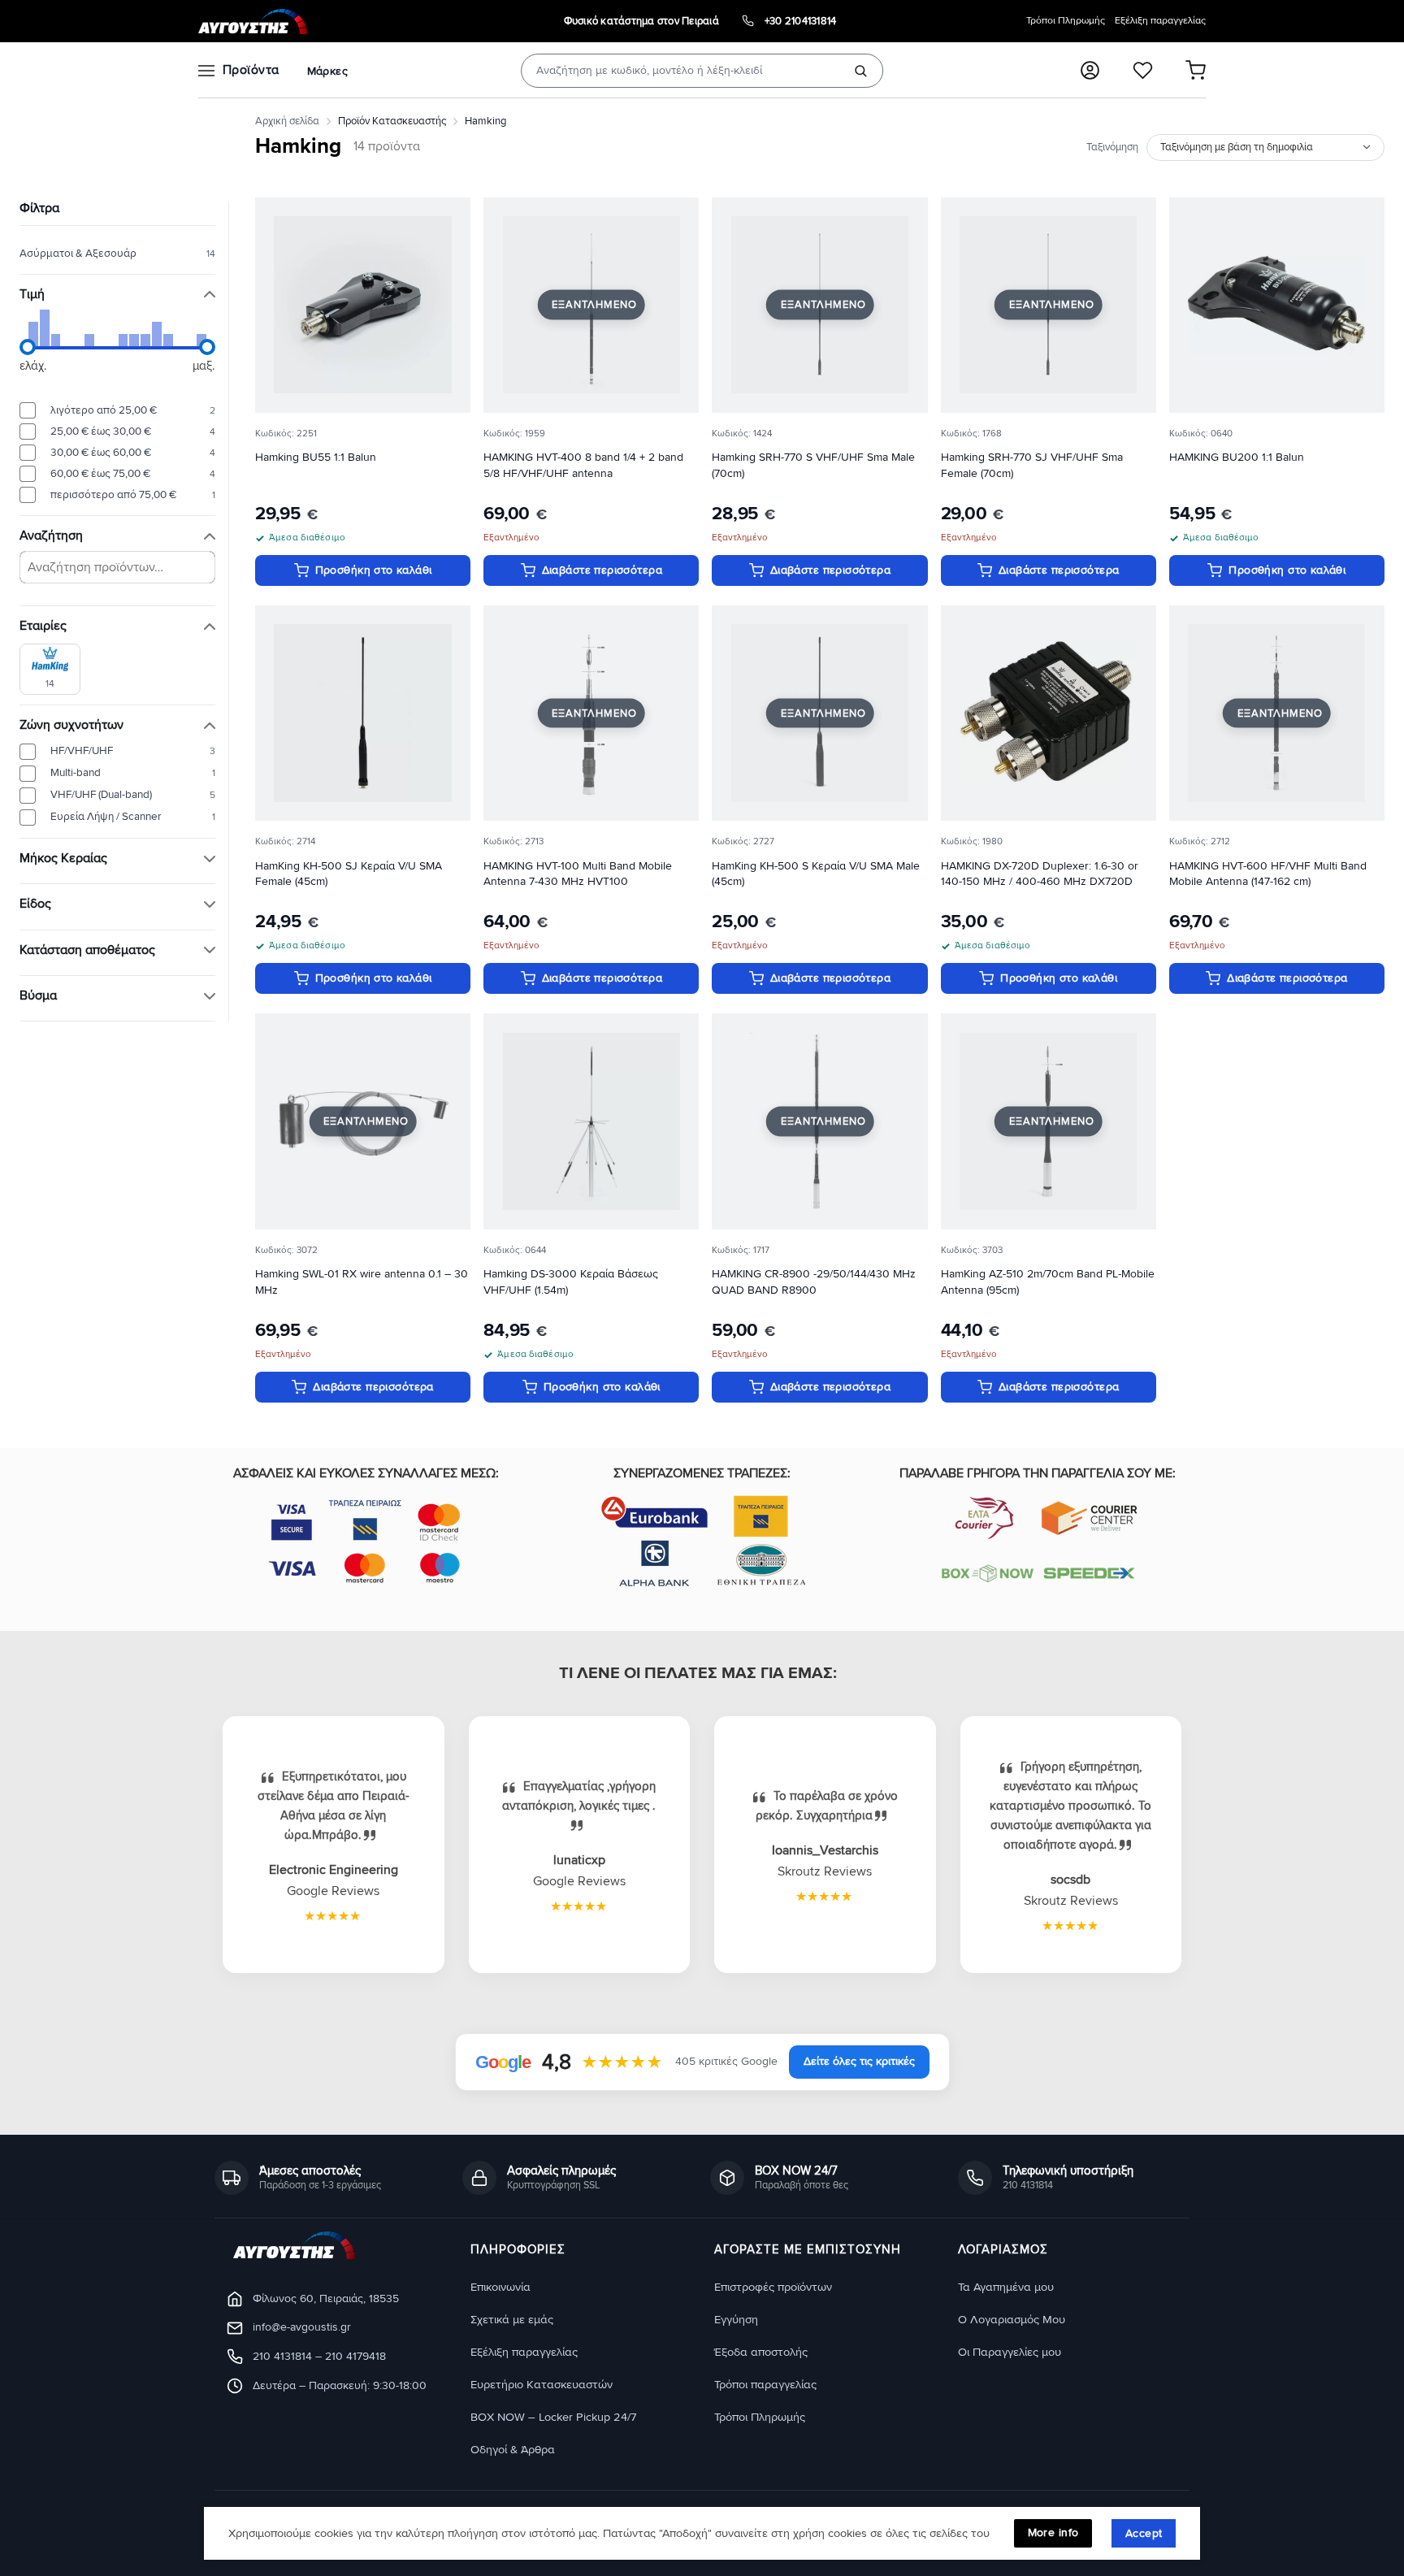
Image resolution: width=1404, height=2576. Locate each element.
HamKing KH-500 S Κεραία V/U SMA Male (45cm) (816, 874)
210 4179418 (355, 2356)
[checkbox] (50, 668)
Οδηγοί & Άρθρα (513, 2450)
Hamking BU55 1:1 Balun (316, 457)
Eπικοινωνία (500, 2287)
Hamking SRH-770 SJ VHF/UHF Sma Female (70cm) (1032, 465)
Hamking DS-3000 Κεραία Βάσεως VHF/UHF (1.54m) (571, 1282)
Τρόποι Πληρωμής (1066, 21)
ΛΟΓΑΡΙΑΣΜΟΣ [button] (1003, 2250)
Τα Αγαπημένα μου (1006, 2287)
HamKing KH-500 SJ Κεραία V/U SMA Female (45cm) (349, 874)
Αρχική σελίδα (287, 121)
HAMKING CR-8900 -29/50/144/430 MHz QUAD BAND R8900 (814, 1282)
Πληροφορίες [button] (518, 2250)
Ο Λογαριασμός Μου (1012, 2320)
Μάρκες (327, 71)
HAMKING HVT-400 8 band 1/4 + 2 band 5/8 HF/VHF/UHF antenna (583, 465)
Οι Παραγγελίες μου (1010, 2352)
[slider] (28, 347)
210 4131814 (282, 2356)
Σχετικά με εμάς (512, 2320)
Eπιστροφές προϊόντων (773, 2287)
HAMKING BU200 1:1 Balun (1237, 457)
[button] (1090, 70)
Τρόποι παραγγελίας (765, 2385)
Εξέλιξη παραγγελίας (1160, 21)
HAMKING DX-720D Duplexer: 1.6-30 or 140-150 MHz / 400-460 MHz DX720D (1040, 874)
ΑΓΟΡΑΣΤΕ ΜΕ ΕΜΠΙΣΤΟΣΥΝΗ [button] (808, 2250)
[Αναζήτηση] (860, 71)
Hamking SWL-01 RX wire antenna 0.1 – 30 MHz (362, 1282)
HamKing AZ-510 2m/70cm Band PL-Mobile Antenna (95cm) (1048, 1282)
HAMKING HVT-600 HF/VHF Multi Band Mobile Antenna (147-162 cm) (1268, 874)
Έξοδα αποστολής (761, 2352)
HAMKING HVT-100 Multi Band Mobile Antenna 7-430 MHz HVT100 (578, 874)
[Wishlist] (1143, 70)
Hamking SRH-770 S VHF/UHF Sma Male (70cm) (813, 465)
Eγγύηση (736, 2320)
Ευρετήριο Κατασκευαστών (542, 2385)
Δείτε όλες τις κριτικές (859, 2061)
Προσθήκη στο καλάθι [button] (374, 570)
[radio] (117, 410)
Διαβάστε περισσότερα (602, 570)
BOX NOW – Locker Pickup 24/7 (553, 2417)
